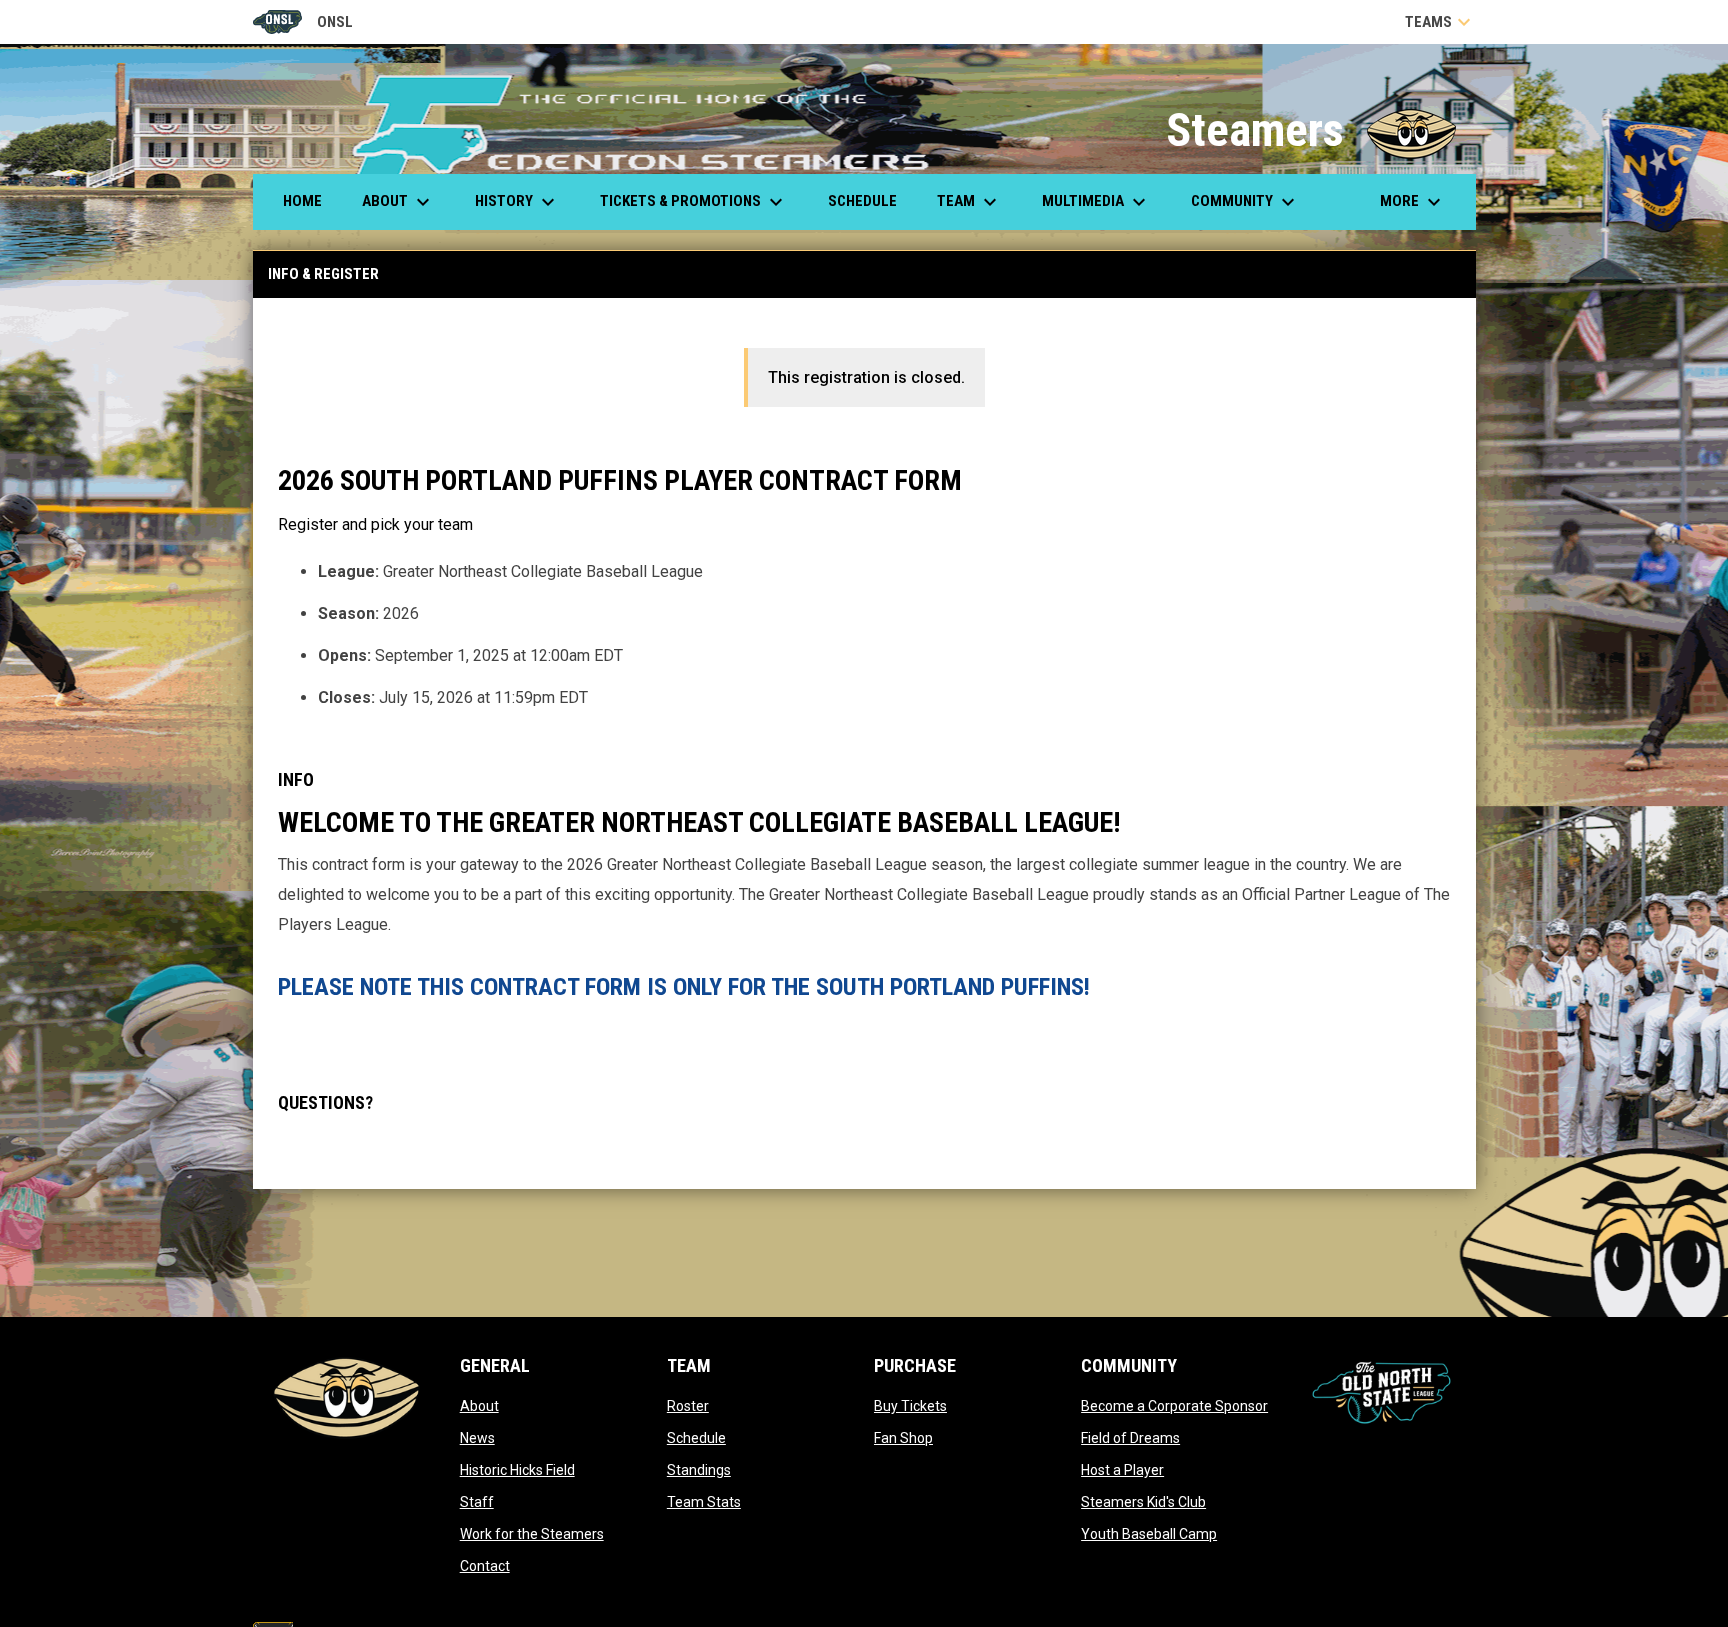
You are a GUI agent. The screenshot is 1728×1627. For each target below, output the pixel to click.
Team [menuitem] (969, 202)
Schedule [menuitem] (862, 201)
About (479, 1406)
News (477, 1438)
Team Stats (704, 1502)
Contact (485, 1566)
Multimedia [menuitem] (1096, 202)
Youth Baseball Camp (1149, 1534)
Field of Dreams (1130, 1438)
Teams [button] (1440, 22)
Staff (477, 1502)
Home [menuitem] (302, 201)
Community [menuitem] (1245, 202)
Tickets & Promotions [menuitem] (694, 202)
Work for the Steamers (532, 1534)
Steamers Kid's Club (1143, 1502)
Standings (699, 1470)
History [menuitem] (517, 202)
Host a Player (1122, 1470)
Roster (688, 1406)
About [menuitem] (398, 202)
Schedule (696, 1438)
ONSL (303, 23)
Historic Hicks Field (517, 1470)
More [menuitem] (1413, 202)
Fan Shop (903, 1438)
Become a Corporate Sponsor (1174, 1406)
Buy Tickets (910, 1406)
